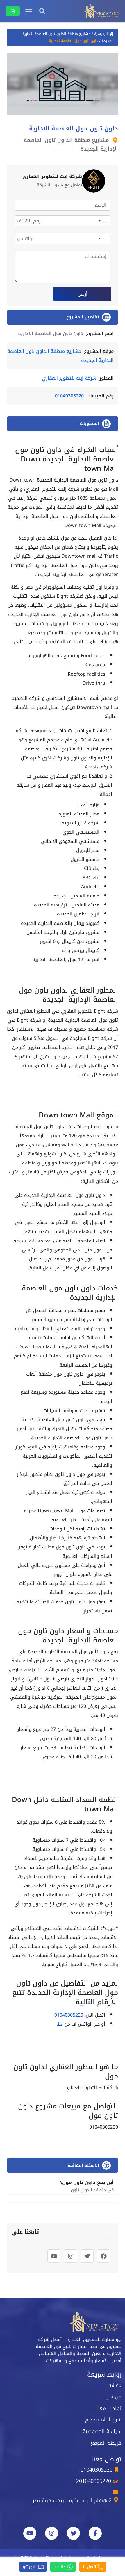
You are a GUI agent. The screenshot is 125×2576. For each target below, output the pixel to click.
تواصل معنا (109, 2408)
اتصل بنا (89, 2567)
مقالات (114, 2385)
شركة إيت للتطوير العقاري (69, 378)
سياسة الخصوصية (102, 2431)
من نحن (114, 2397)
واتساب (60, 2567)
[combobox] (103, 221)
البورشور (30, 2567)
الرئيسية (101, 34)
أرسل (82, 294)
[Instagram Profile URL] (52, 2533)
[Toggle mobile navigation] (29, 12)
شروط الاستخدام (103, 2420)
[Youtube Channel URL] (30, 2533)
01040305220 (69, 396)
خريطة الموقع (106, 2443)
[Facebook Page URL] (95, 2533)
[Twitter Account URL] (73, 2533)
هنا (60, 2024)
